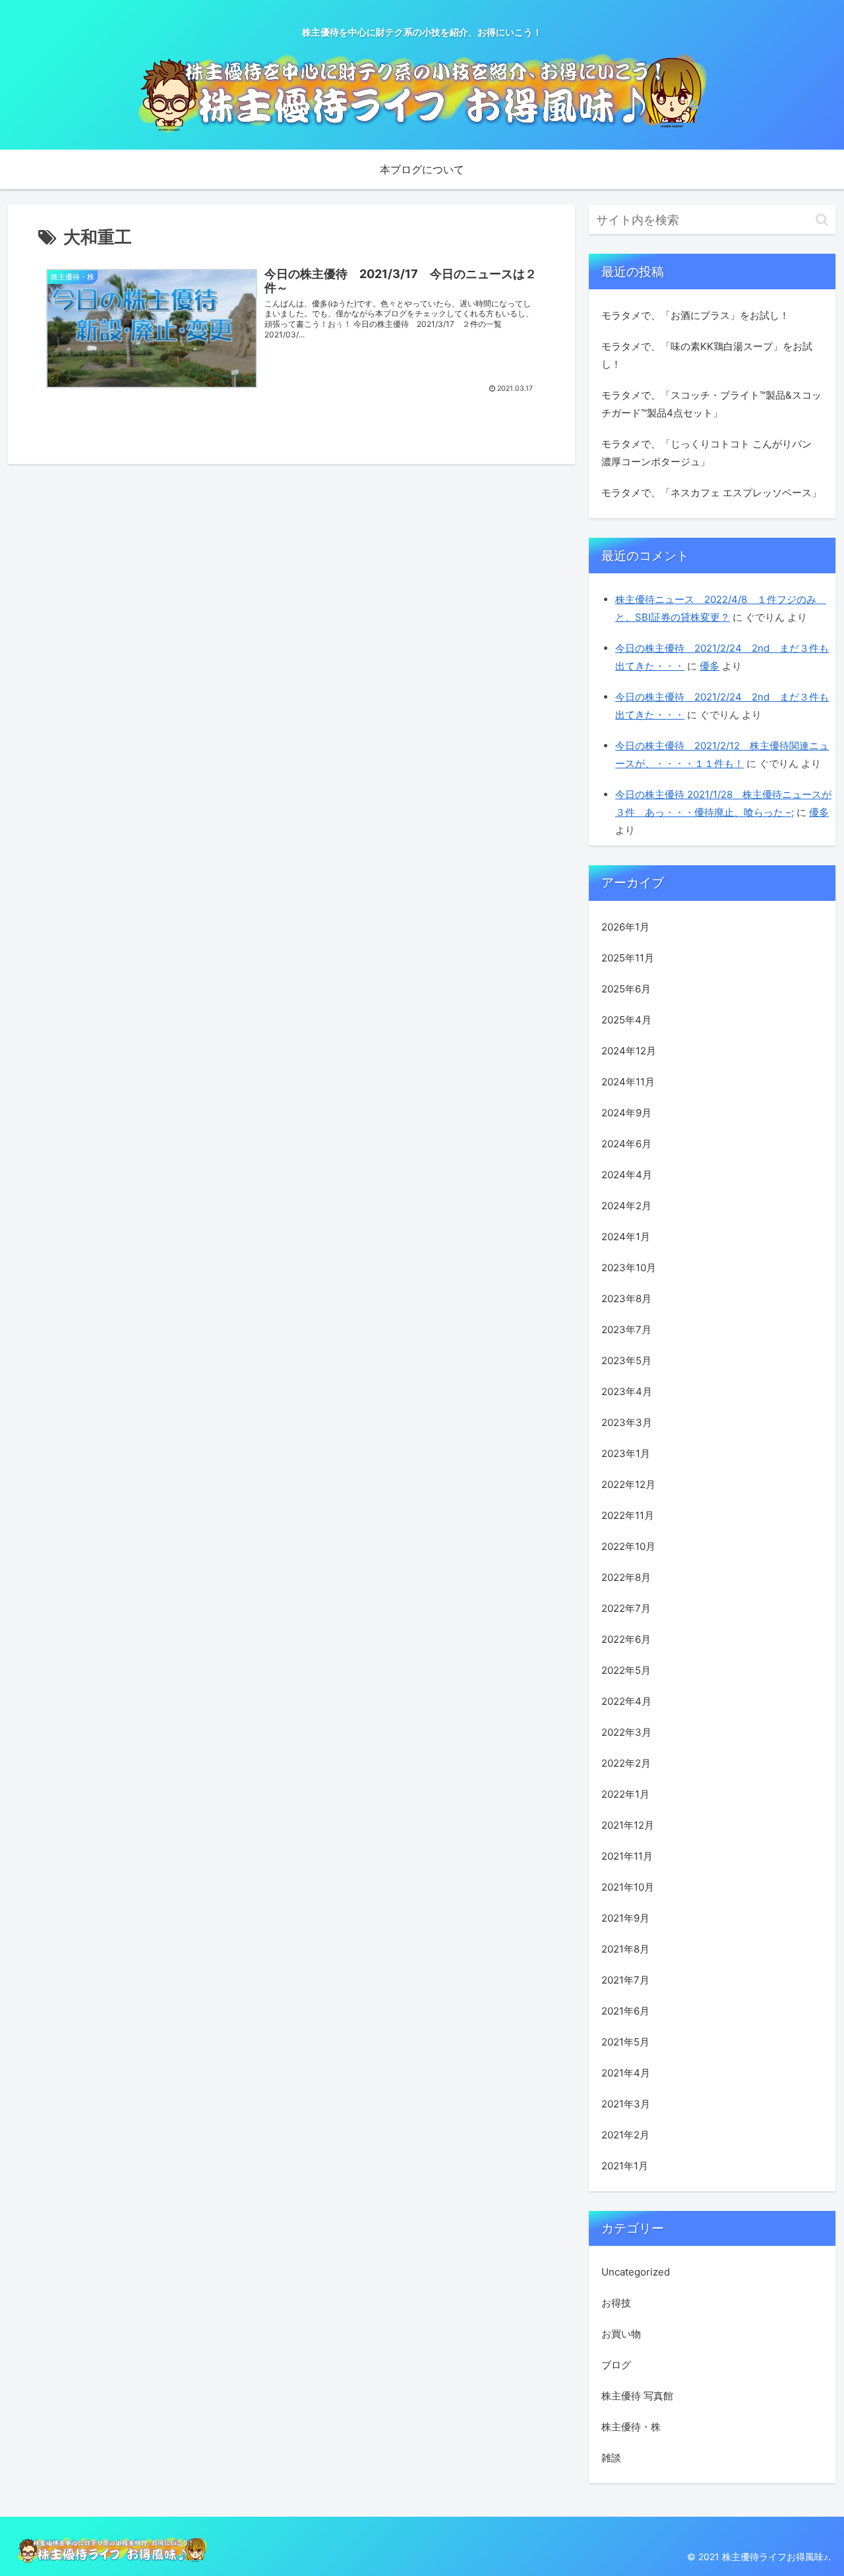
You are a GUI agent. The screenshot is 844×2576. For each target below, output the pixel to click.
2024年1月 (626, 1237)
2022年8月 (626, 1577)
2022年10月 (628, 1546)
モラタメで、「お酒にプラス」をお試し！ (695, 315)
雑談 (611, 2458)
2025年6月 (626, 989)
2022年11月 (628, 1515)
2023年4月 (627, 1391)
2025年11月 (628, 958)
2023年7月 (626, 1330)
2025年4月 (626, 1020)
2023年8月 (626, 1299)
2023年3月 (627, 1422)
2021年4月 (626, 2073)
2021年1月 (625, 2166)
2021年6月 (625, 2011)
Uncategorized (636, 2272)
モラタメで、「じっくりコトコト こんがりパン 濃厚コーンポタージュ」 (707, 453)
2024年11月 (628, 1082)
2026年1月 (625, 927)
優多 (709, 666)
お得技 (616, 2303)
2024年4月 (627, 1175)
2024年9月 (626, 1113)
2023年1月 (626, 1453)
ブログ (616, 2365)
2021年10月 (628, 1887)
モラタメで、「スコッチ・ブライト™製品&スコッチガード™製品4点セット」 (711, 404)
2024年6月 (626, 1144)
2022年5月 (626, 1670)
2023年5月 (626, 1360)
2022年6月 (626, 1639)
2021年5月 (625, 2042)
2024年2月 (626, 1206)
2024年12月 (629, 1051)
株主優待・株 (631, 2427)
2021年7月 (625, 1980)
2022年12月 (628, 1484)
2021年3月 (626, 2104)
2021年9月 (625, 1918)
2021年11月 (627, 1856)
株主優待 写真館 (637, 2396)
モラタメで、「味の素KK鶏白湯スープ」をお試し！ (707, 355)
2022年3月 (626, 1732)
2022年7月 (626, 1608)
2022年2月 (626, 1763)
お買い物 (621, 2334)
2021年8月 (625, 1949)
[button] (822, 220)
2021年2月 (625, 2135)
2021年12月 (628, 1825)
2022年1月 (625, 1794)
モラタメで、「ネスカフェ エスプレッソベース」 (711, 493)
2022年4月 (626, 1701)
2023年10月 (629, 1268)
